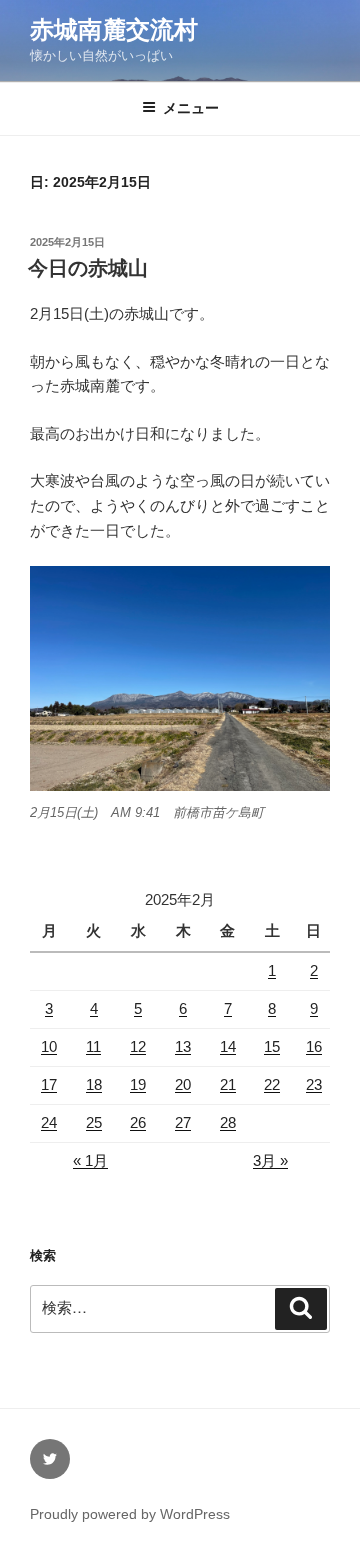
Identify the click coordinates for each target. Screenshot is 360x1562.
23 (314, 1084)
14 (228, 1046)
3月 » (270, 1160)
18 (94, 1084)
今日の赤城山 (88, 268)
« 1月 (90, 1160)
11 (93, 1046)
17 (49, 1084)
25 (94, 1122)
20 (183, 1084)
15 (272, 1046)
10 (49, 1046)
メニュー (191, 108)
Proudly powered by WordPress (130, 1514)
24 (49, 1122)
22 (272, 1084)
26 (138, 1122)
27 (183, 1122)
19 (138, 1084)
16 (314, 1046)
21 (228, 1084)
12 (138, 1046)
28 (228, 1122)
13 (183, 1046)
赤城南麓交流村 (114, 29)
